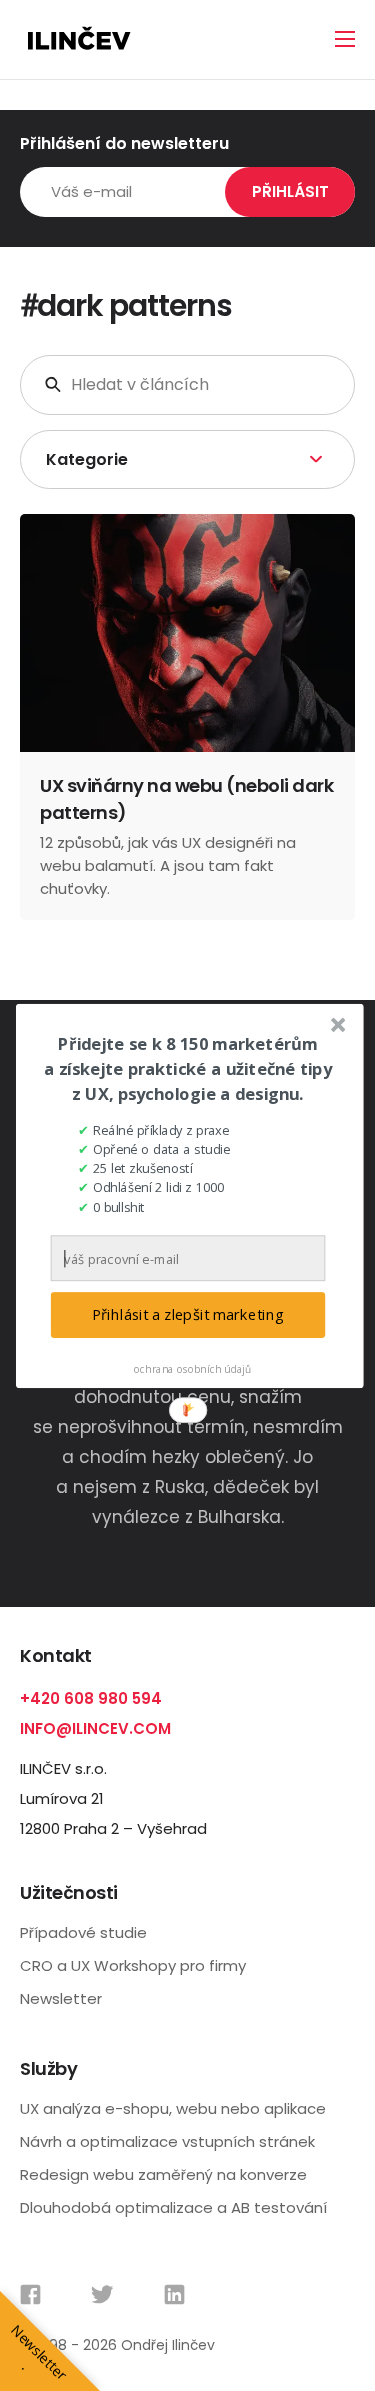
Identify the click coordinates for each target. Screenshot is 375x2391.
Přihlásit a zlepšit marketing (187, 1314)
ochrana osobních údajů (192, 1368)
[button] (188, 1069)
